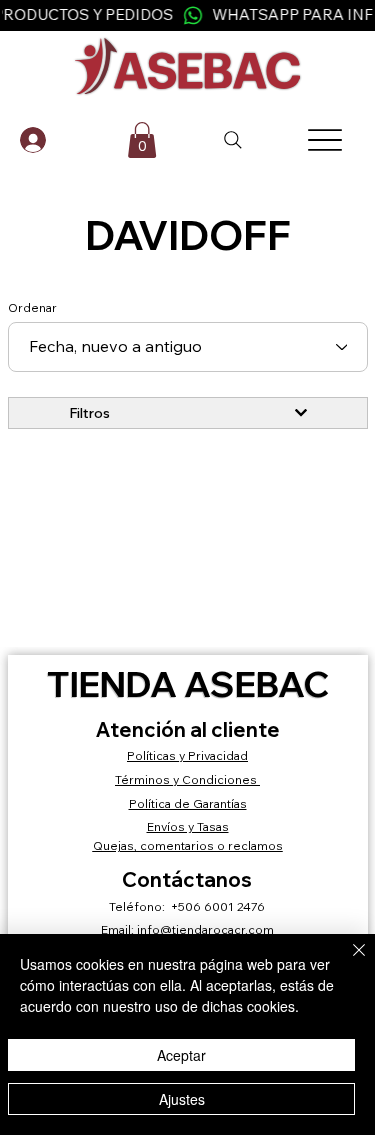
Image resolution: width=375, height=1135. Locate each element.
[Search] (234, 140)
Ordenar (32, 308)
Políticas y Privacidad (187, 755)
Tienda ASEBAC (188, 684)
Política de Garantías (188, 803)
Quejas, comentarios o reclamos (188, 845)
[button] (142, 140)
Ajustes (182, 1099)
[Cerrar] (347, 962)
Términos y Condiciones (187, 779)
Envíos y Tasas (188, 826)
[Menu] (325, 140)
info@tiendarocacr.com (205, 929)
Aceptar (181, 1055)
